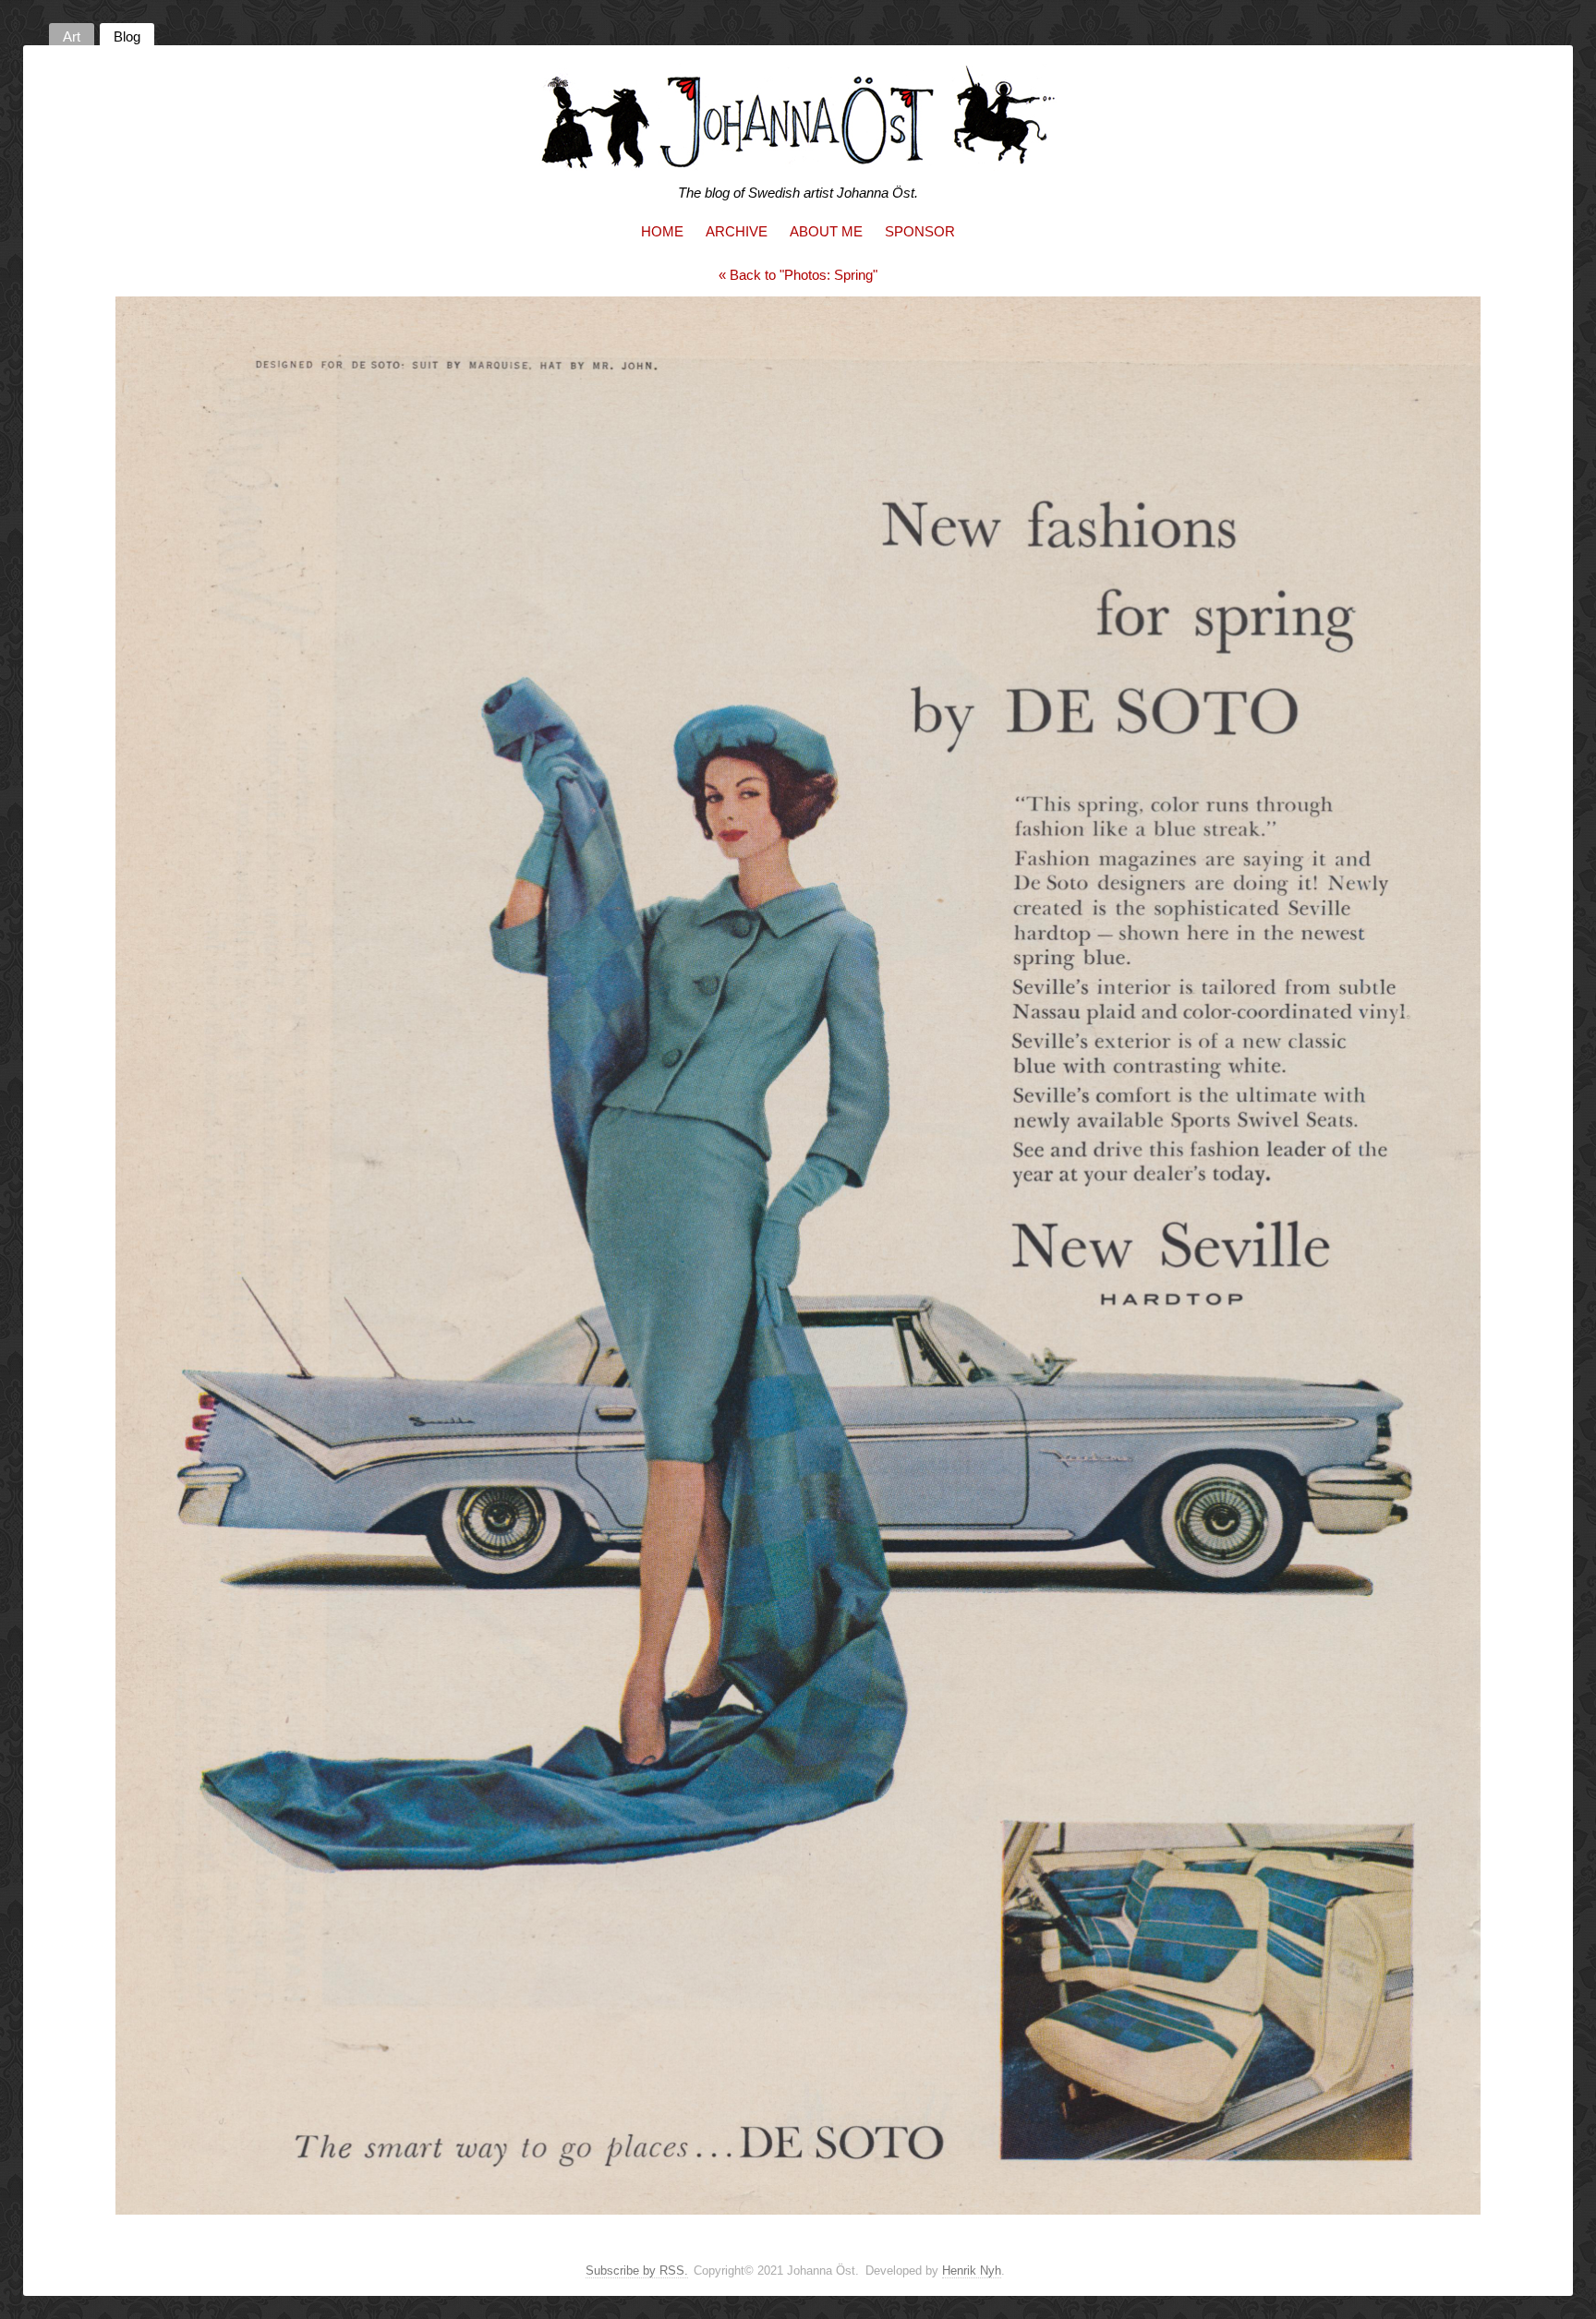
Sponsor (920, 231)
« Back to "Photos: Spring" (798, 275)
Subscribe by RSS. (637, 2271)
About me (826, 231)
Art (72, 36)
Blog (127, 36)
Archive (737, 231)
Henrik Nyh (972, 2271)
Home (662, 231)
